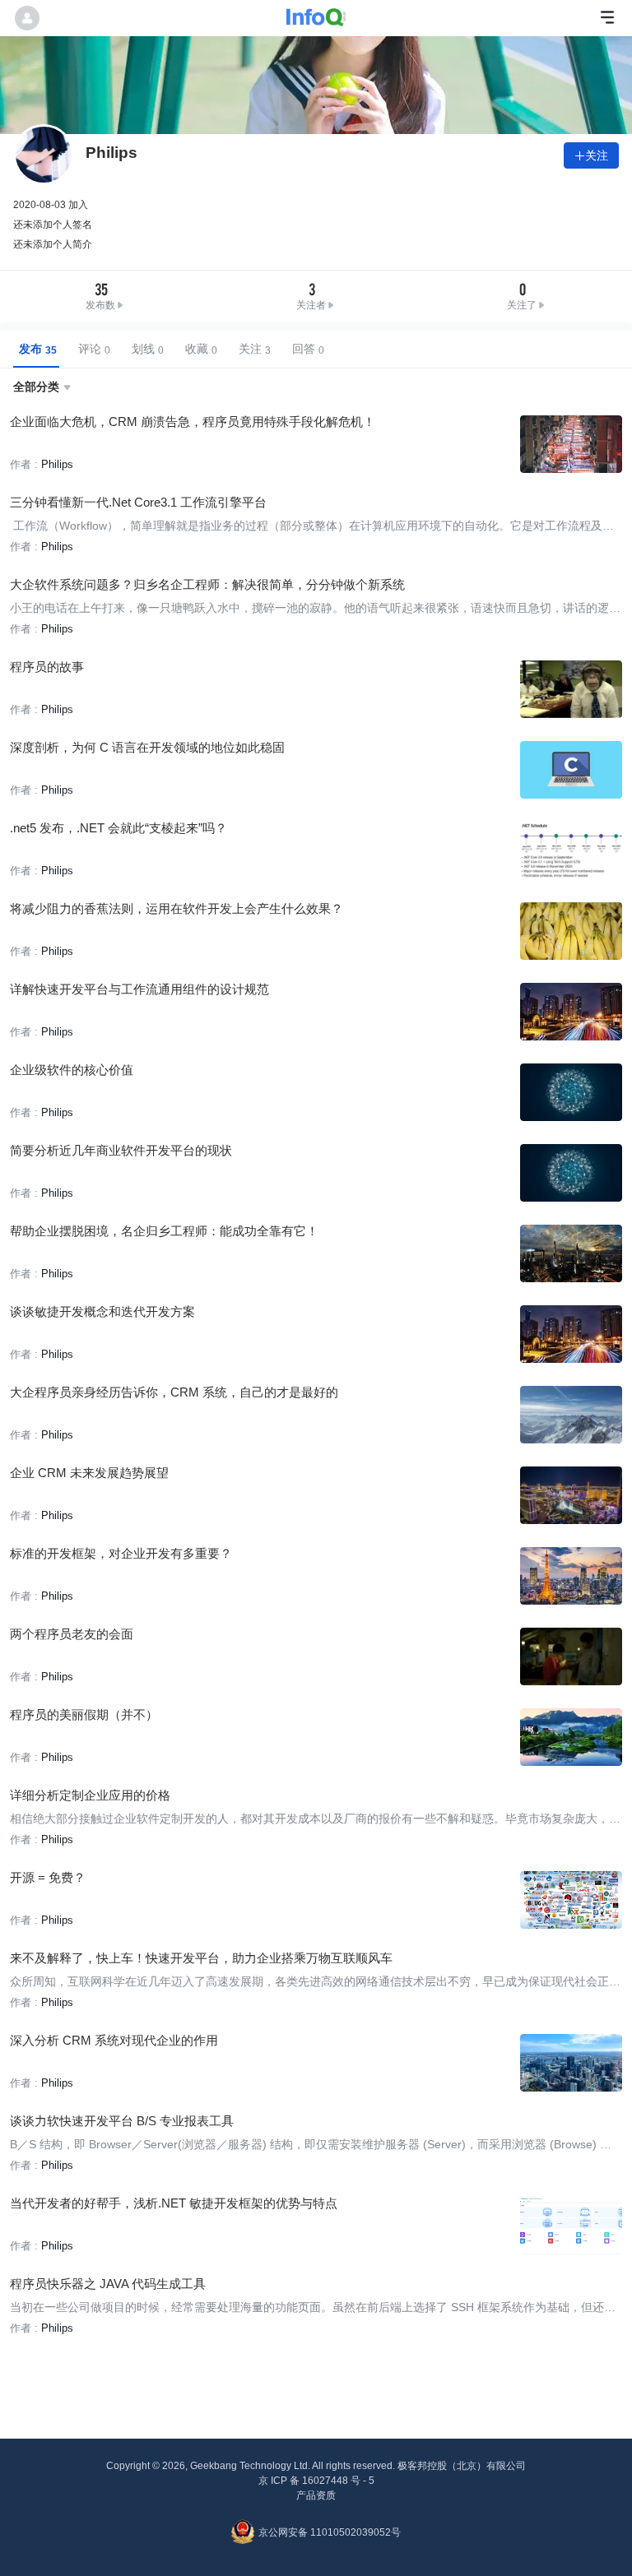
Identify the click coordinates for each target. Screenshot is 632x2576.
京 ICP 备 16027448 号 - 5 (316, 2481)
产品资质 (316, 2495)
